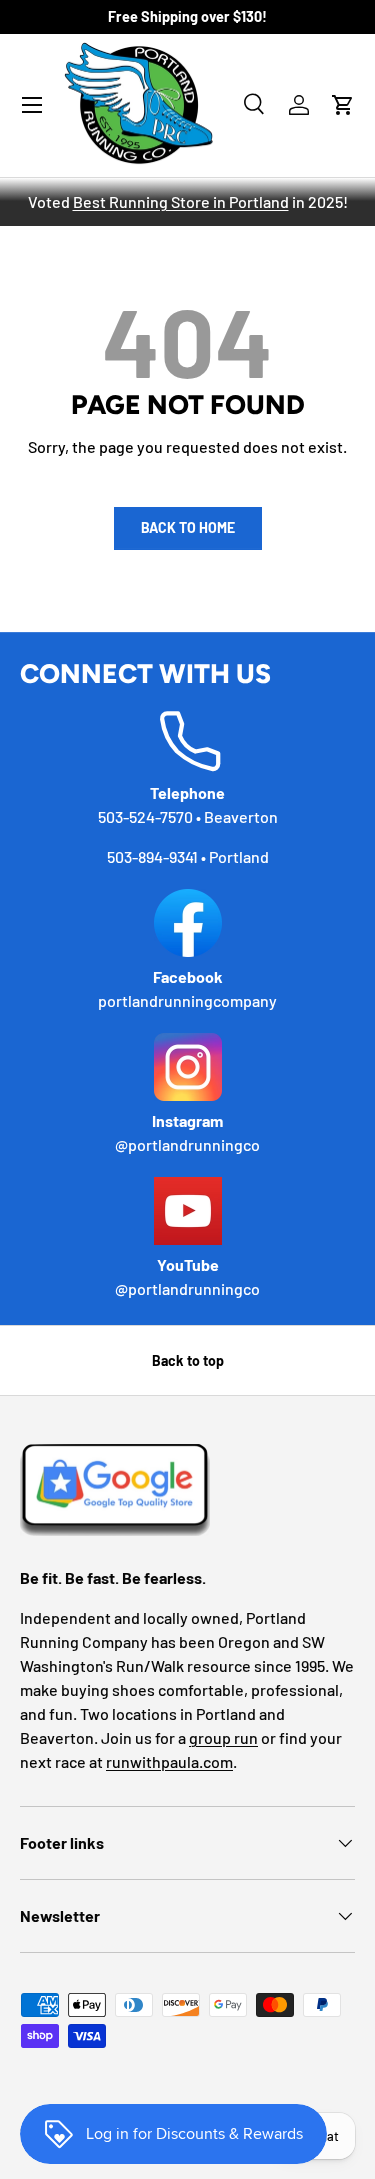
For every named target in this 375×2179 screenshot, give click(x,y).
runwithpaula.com (169, 1761)
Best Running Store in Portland (181, 201)
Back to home (188, 527)
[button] (343, 105)
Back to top (188, 1360)
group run (223, 1737)
